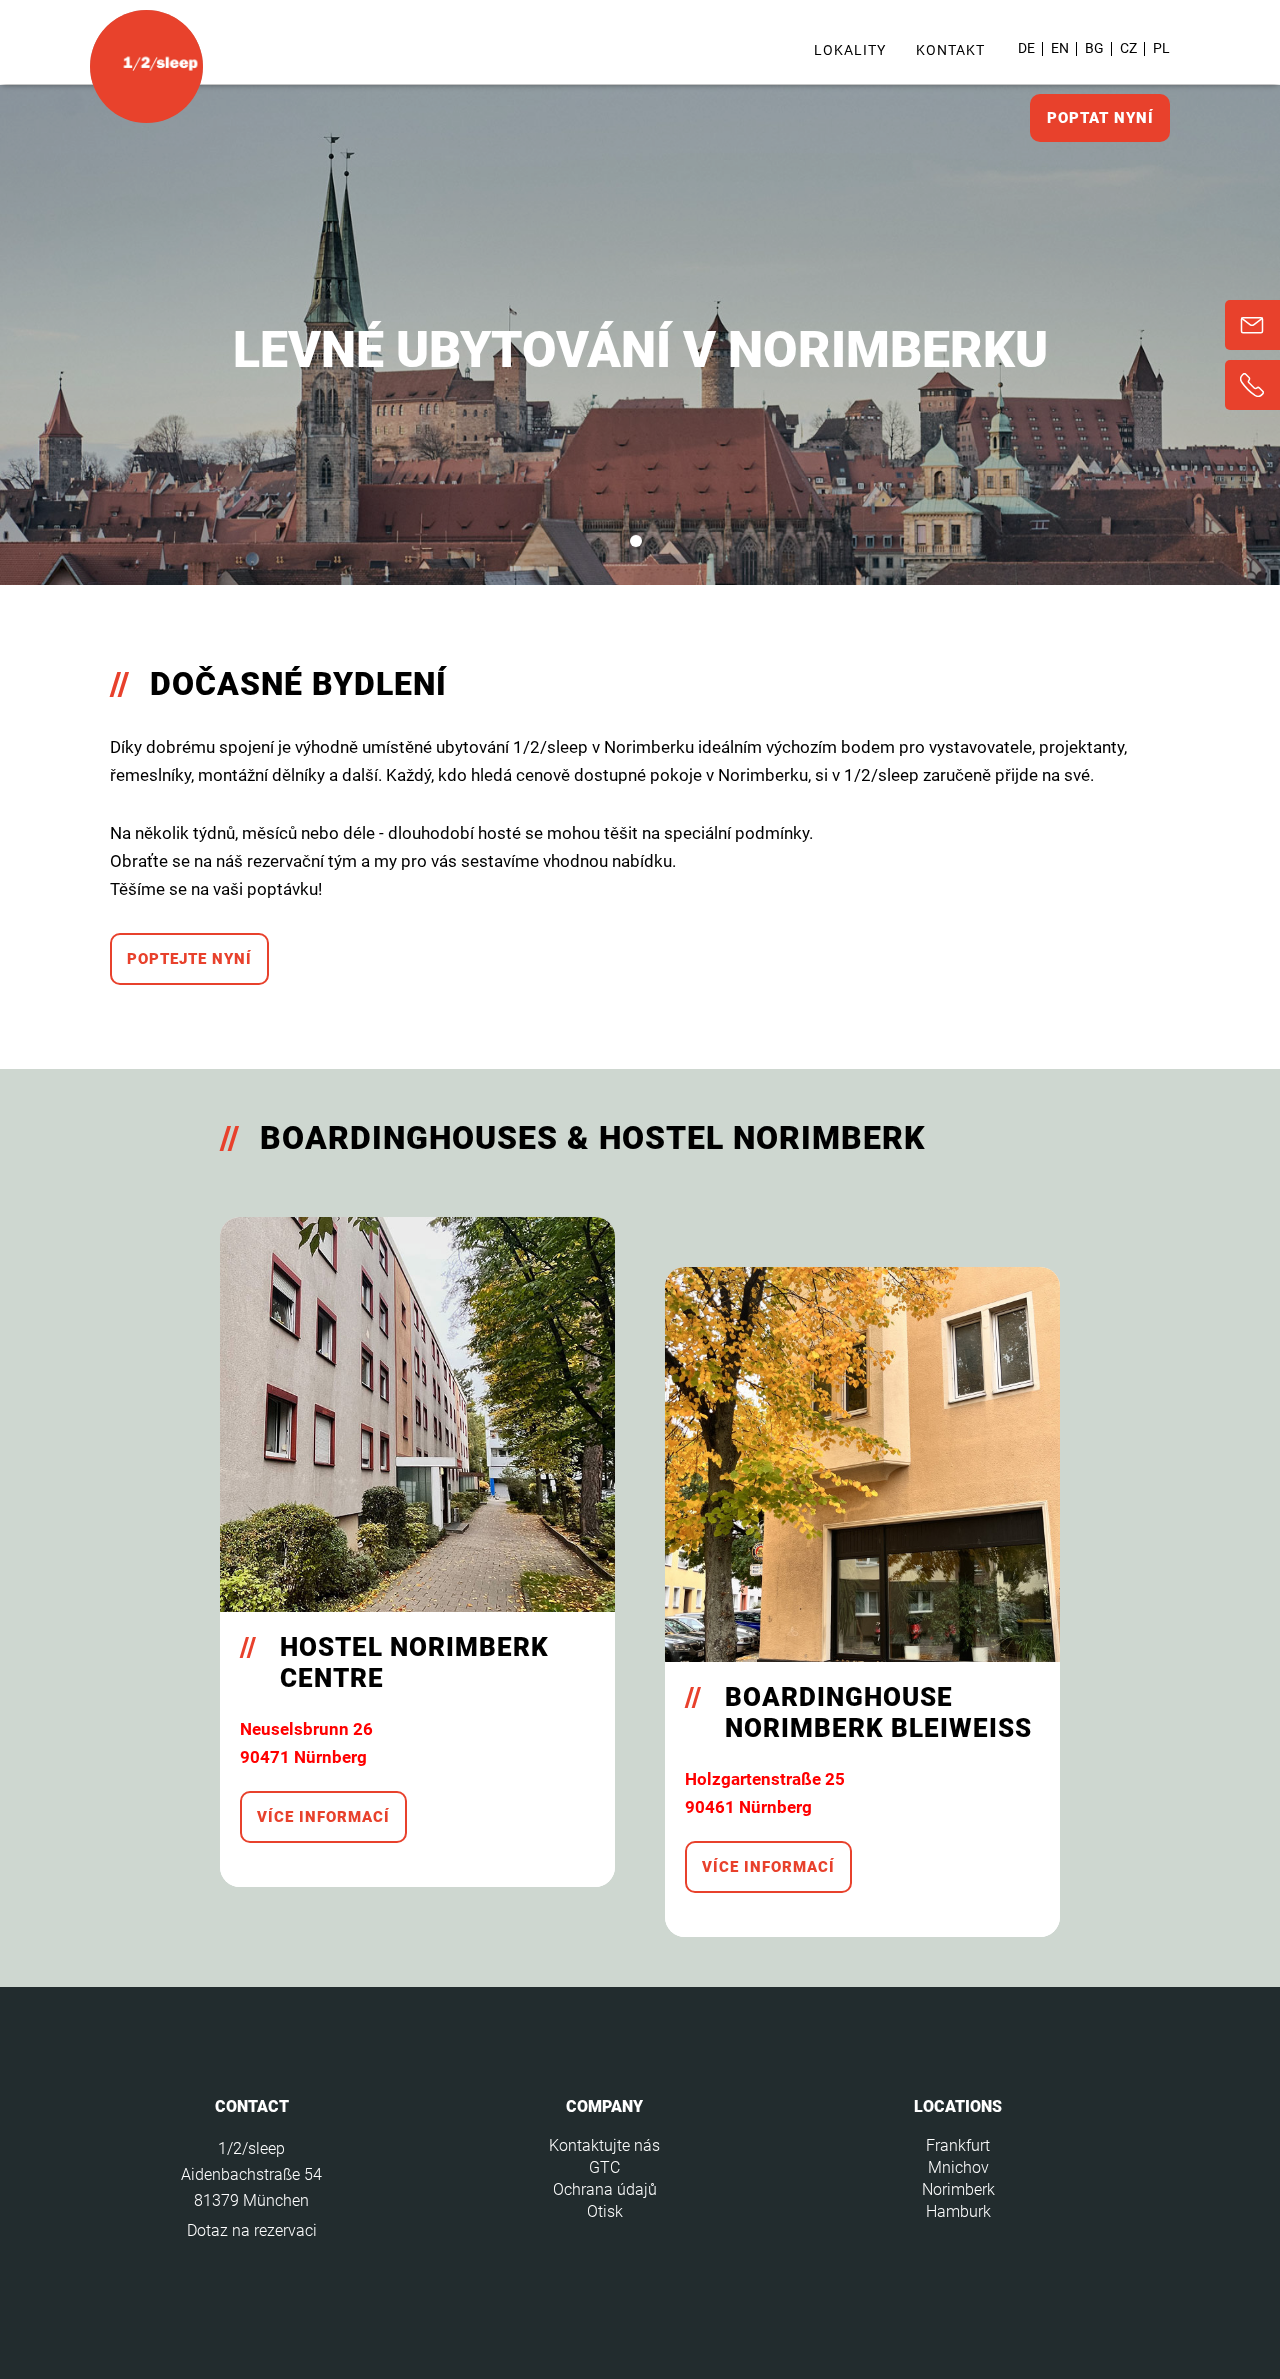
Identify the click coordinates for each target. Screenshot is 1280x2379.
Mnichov (958, 2167)
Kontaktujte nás (604, 2145)
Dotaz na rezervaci (252, 2230)
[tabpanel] (640, 335)
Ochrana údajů (605, 2189)
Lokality (850, 50)
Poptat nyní (1100, 118)
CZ (1128, 48)
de (1026, 48)
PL (1161, 48)
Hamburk (958, 2211)
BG (1094, 48)
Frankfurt (958, 2145)
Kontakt (950, 50)
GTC (604, 2167)
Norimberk (958, 2189)
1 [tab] (636, 541)
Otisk (605, 2211)
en (1060, 48)
